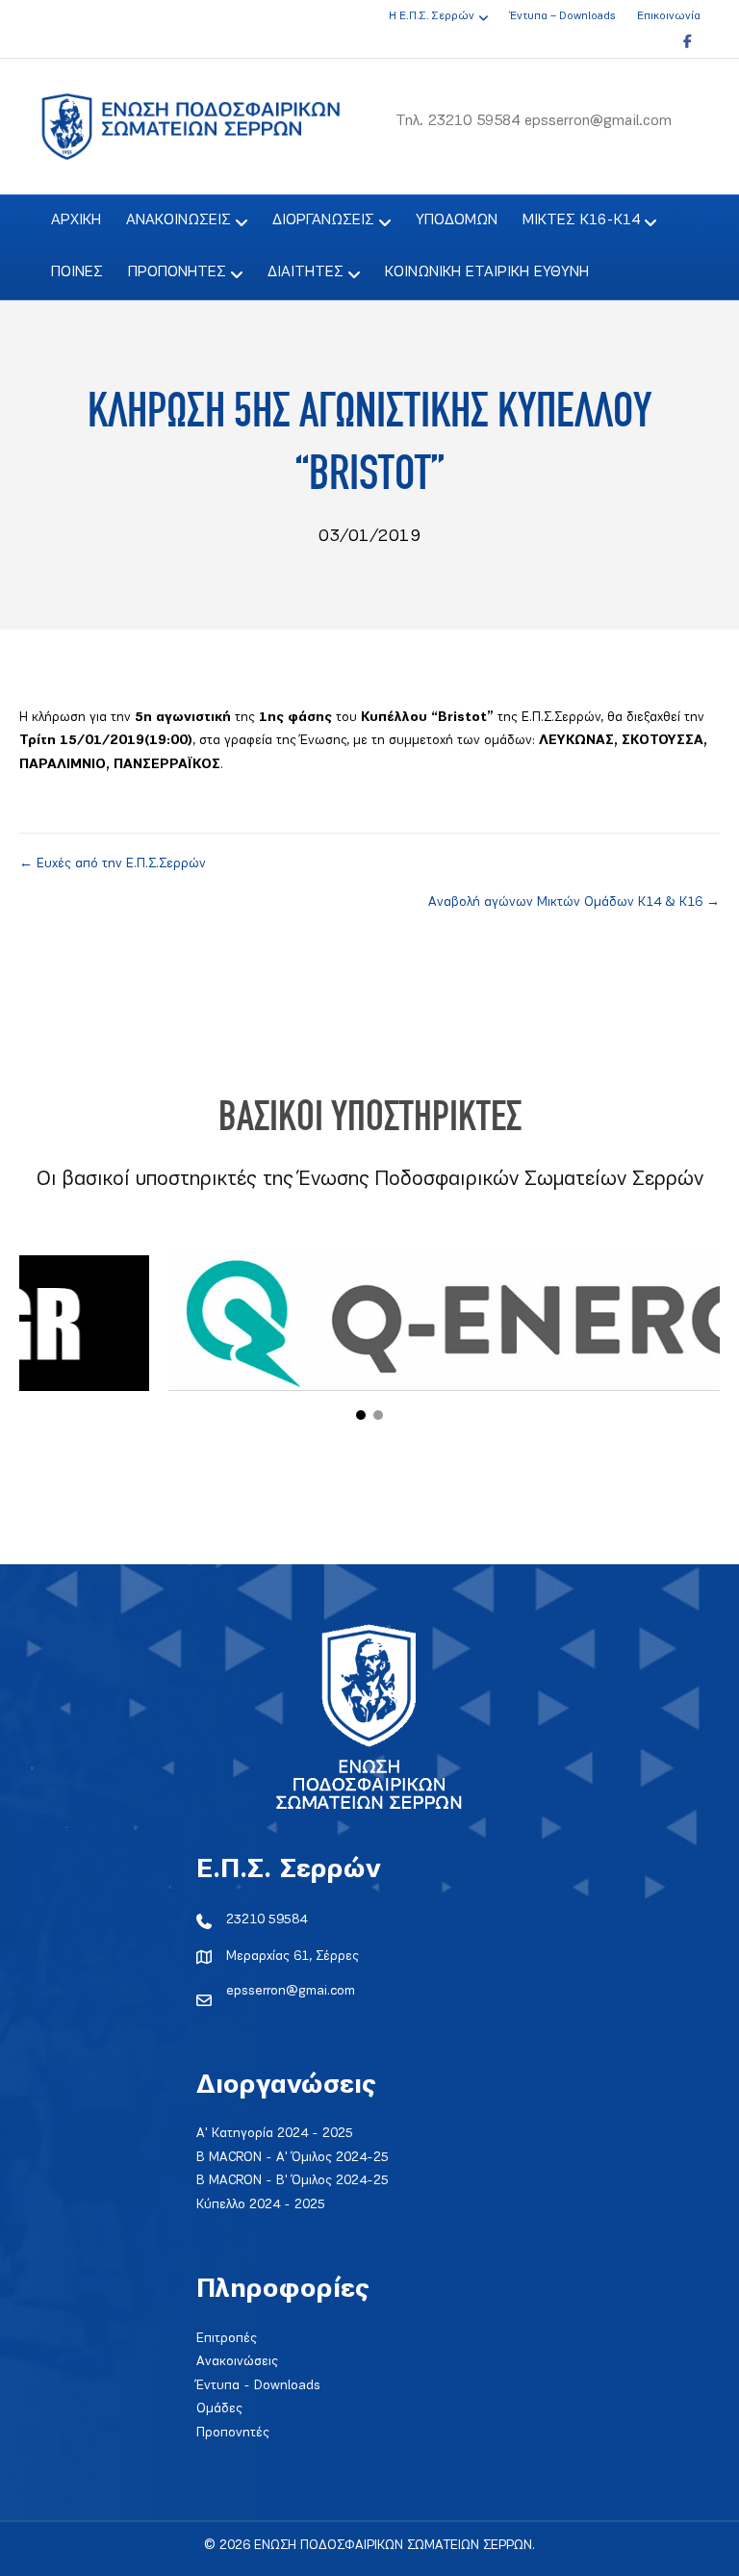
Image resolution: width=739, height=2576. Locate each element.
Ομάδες (219, 2409)
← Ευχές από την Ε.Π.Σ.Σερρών (113, 864)
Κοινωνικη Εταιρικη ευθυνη (487, 272)
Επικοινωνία (669, 16)
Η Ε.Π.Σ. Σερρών (432, 16)
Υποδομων (457, 220)
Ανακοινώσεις (237, 2362)
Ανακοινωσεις (178, 220)
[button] (361, 1415)
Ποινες (77, 272)
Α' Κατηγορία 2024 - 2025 (275, 2134)
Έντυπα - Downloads (258, 2386)
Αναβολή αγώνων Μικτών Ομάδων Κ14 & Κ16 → (574, 902)
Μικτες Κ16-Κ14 (581, 220)
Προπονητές (233, 2433)
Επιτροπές (227, 2339)
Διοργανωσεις (323, 220)
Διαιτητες (306, 272)
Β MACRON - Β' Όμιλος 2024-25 (293, 2181)
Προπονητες (177, 272)
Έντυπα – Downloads (562, 16)
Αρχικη (76, 220)
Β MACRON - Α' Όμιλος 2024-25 (293, 2158)
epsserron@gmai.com (291, 1991)
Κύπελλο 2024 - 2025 (261, 2205)
